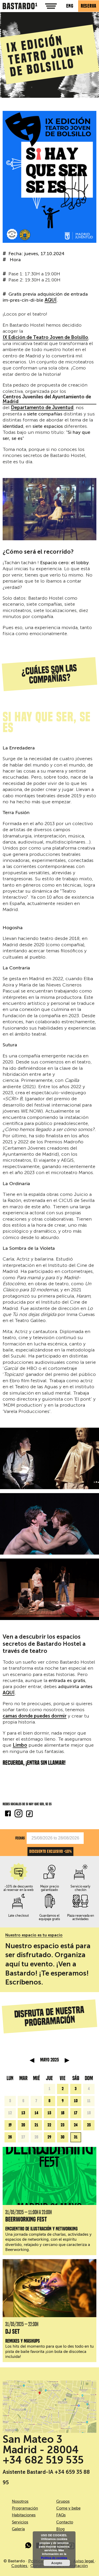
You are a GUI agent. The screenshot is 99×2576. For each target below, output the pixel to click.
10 (76, 2101)
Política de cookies (54, 2558)
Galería (18, 2529)
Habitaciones (24, 2515)
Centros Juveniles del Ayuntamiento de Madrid (47, 399)
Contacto (65, 2522)
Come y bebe (68, 2508)
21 (36, 2125)
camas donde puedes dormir (35, 1716)
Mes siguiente (67, 2060)
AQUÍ (51, 300)
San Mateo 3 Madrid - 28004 (41, 2444)
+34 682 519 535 (43, 2460)
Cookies (20, 2566)
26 (10, 2137)
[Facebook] (8, 1814)
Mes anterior (32, 2060)
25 (89, 2125)
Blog (60, 2529)
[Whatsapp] (29, 2546)
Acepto (57, 2563)
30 (63, 2137)
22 (49, 2125)
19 (10, 2125)
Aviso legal (84, 2561)
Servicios (20, 2522)
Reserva (89, 6)
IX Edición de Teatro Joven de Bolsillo (45, 338)
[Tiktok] (29, 1814)
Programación (25, 2508)
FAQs (61, 2515)
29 (49, 2137)
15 (49, 2113)
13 (23, 2113)
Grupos (63, 2501)
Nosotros (20, 2501)
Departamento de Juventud (42, 408)
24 (76, 2125)
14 (36, 2113)
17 (76, 2113)
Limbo (20, 1745)
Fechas (20, 1838)
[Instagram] (18, 1814)
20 (23, 2125)
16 (63, 2113)
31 (76, 2137)
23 (63, 2125)
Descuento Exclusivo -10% (50, 1851)
